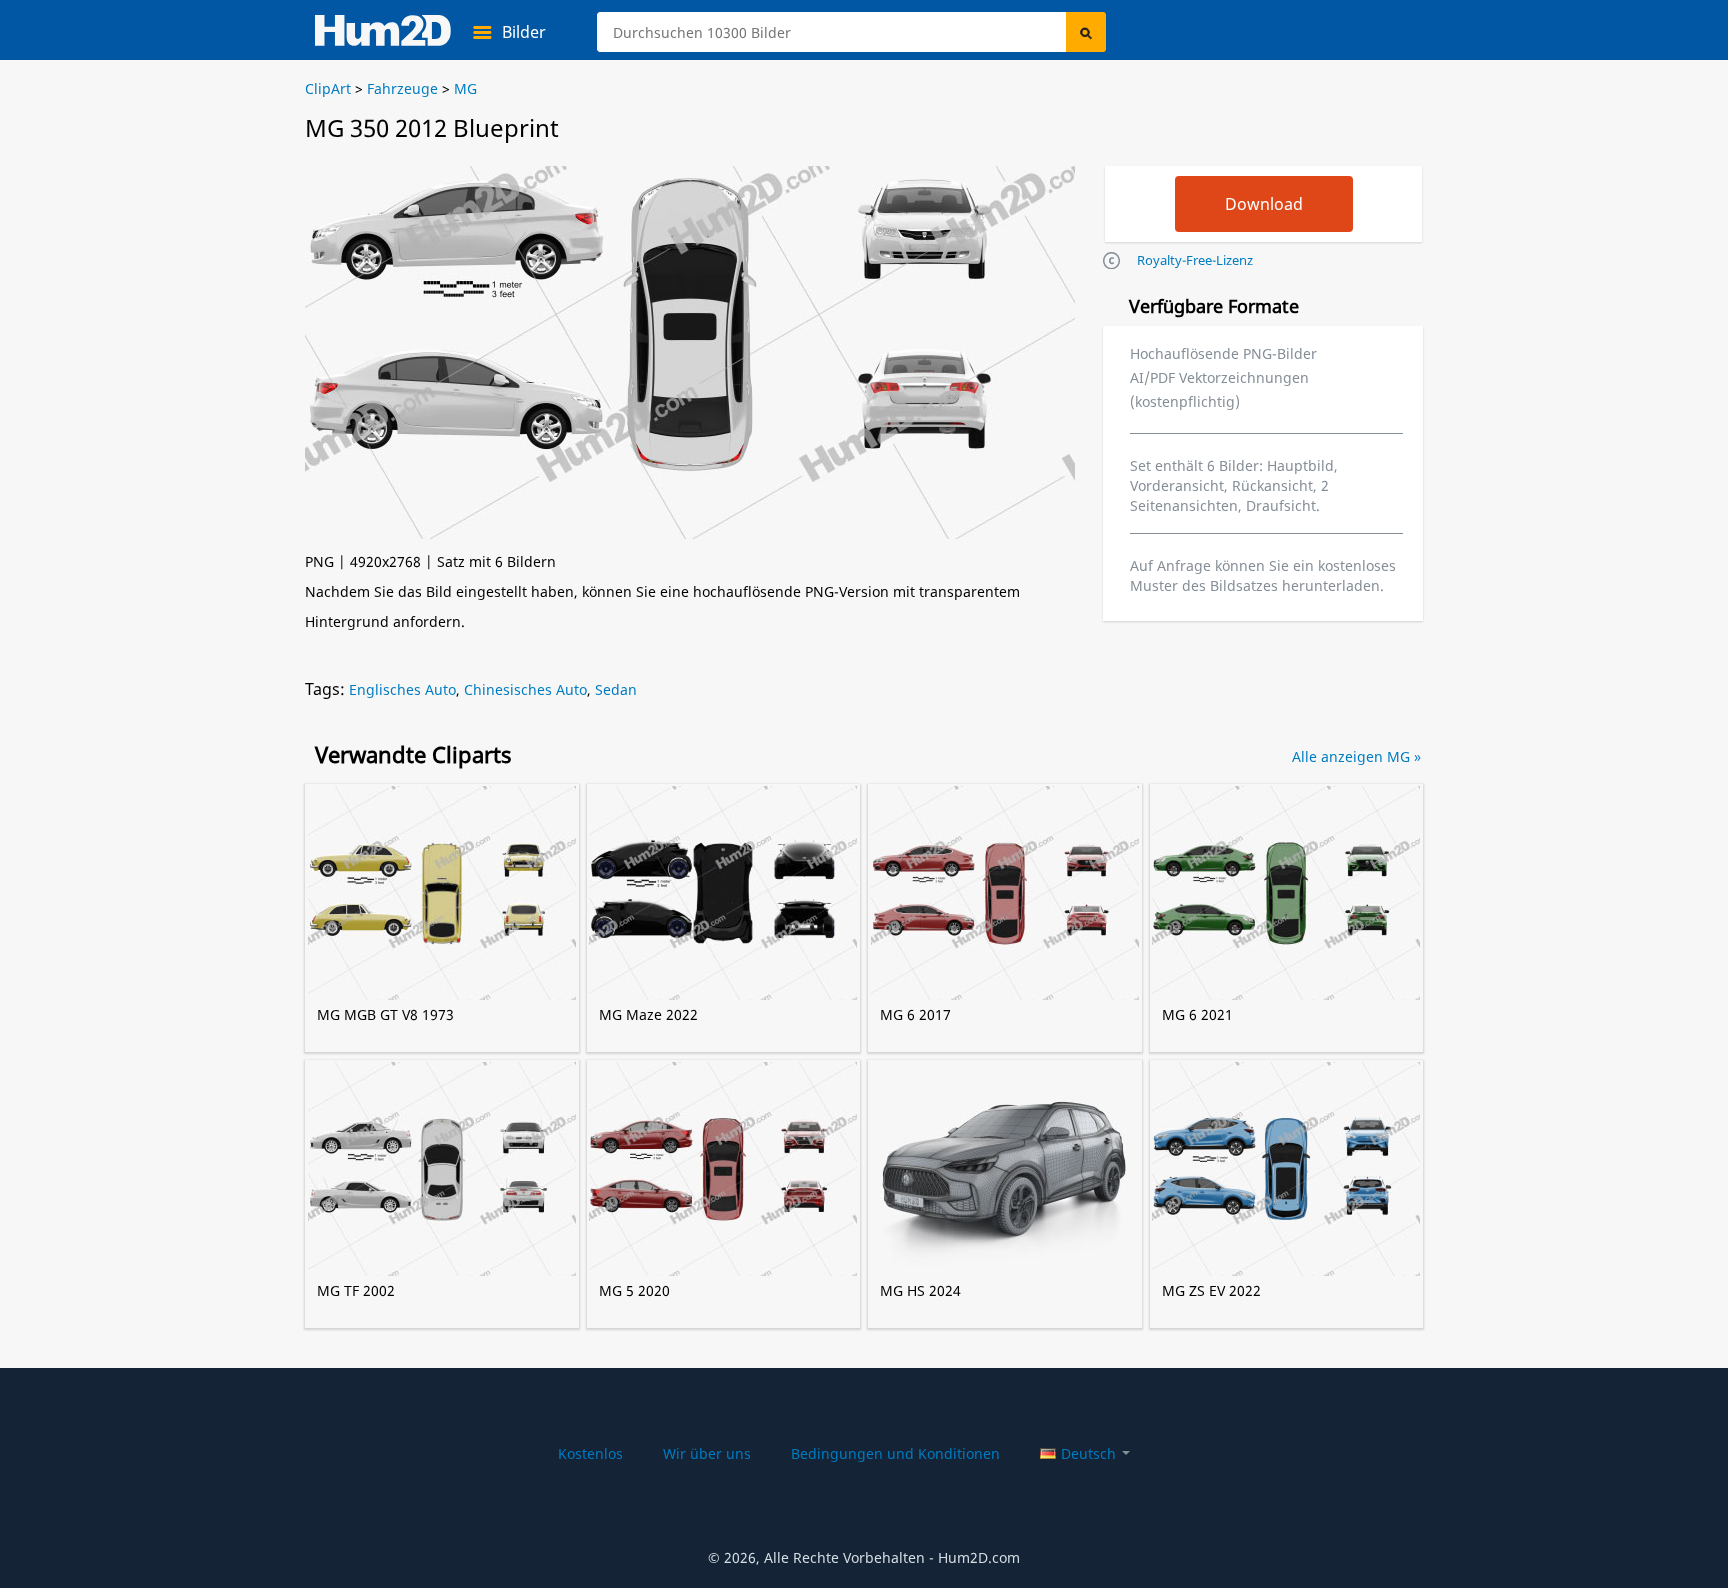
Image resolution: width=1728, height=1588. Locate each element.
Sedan (616, 689)
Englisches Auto (402, 689)
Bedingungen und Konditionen (895, 1453)
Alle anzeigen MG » (1356, 756)
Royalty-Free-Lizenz (1195, 260)
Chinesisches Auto (525, 689)
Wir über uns (707, 1453)
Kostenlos (590, 1453)
